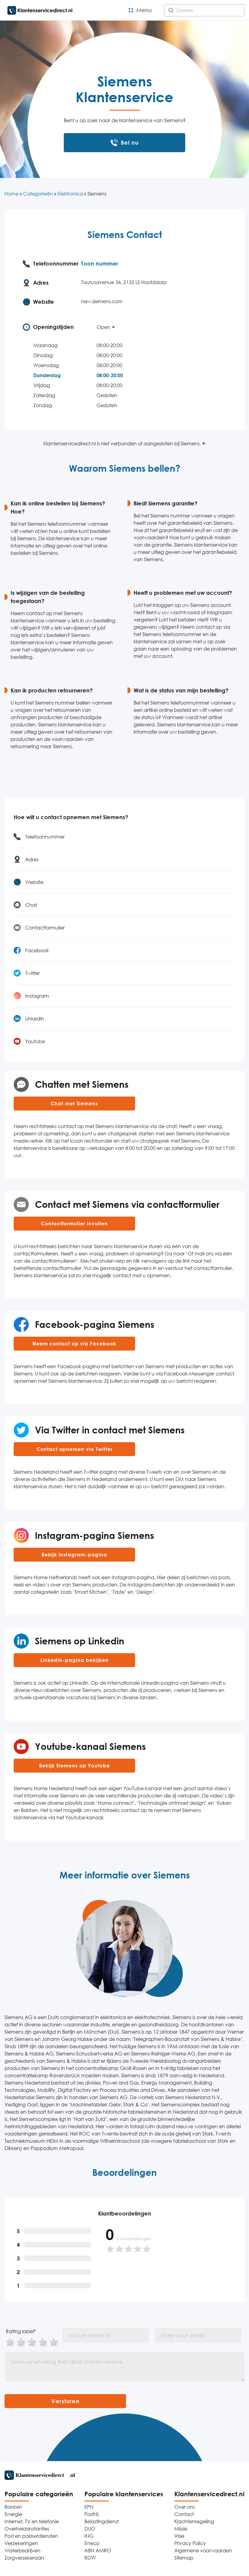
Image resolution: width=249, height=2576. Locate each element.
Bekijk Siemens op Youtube (75, 1766)
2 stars (21, 2342)
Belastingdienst (102, 2521)
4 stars (43, 2342)
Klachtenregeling (194, 2521)
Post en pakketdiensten (31, 2536)
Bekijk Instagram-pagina (74, 1555)
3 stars (32, 2342)
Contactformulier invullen (74, 1224)
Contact (184, 2514)
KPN (89, 2507)
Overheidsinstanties (27, 2529)
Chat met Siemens (74, 1104)
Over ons (185, 2507)
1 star (10, 2342)
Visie (179, 2536)
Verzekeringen (21, 2543)
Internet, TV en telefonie (32, 2521)
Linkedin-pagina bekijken (75, 1660)
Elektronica (70, 194)
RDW (90, 2558)
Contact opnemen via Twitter (75, 1449)
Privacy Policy (190, 2543)
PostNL (92, 2514)
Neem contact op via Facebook (74, 1344)
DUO (90, 2529)
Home (12, 194)
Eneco (92, 2543)
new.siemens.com (102, 301)
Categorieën (38, 194)
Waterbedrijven (22, 2551)
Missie (181, 2529)
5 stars (54, 2342)
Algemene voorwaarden (203, 2551)
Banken (13, 2507)
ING (89, 2536)
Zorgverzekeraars (24, 2558)
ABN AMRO (98, 2551)
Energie (13, 2514)
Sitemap (184, 2558)
